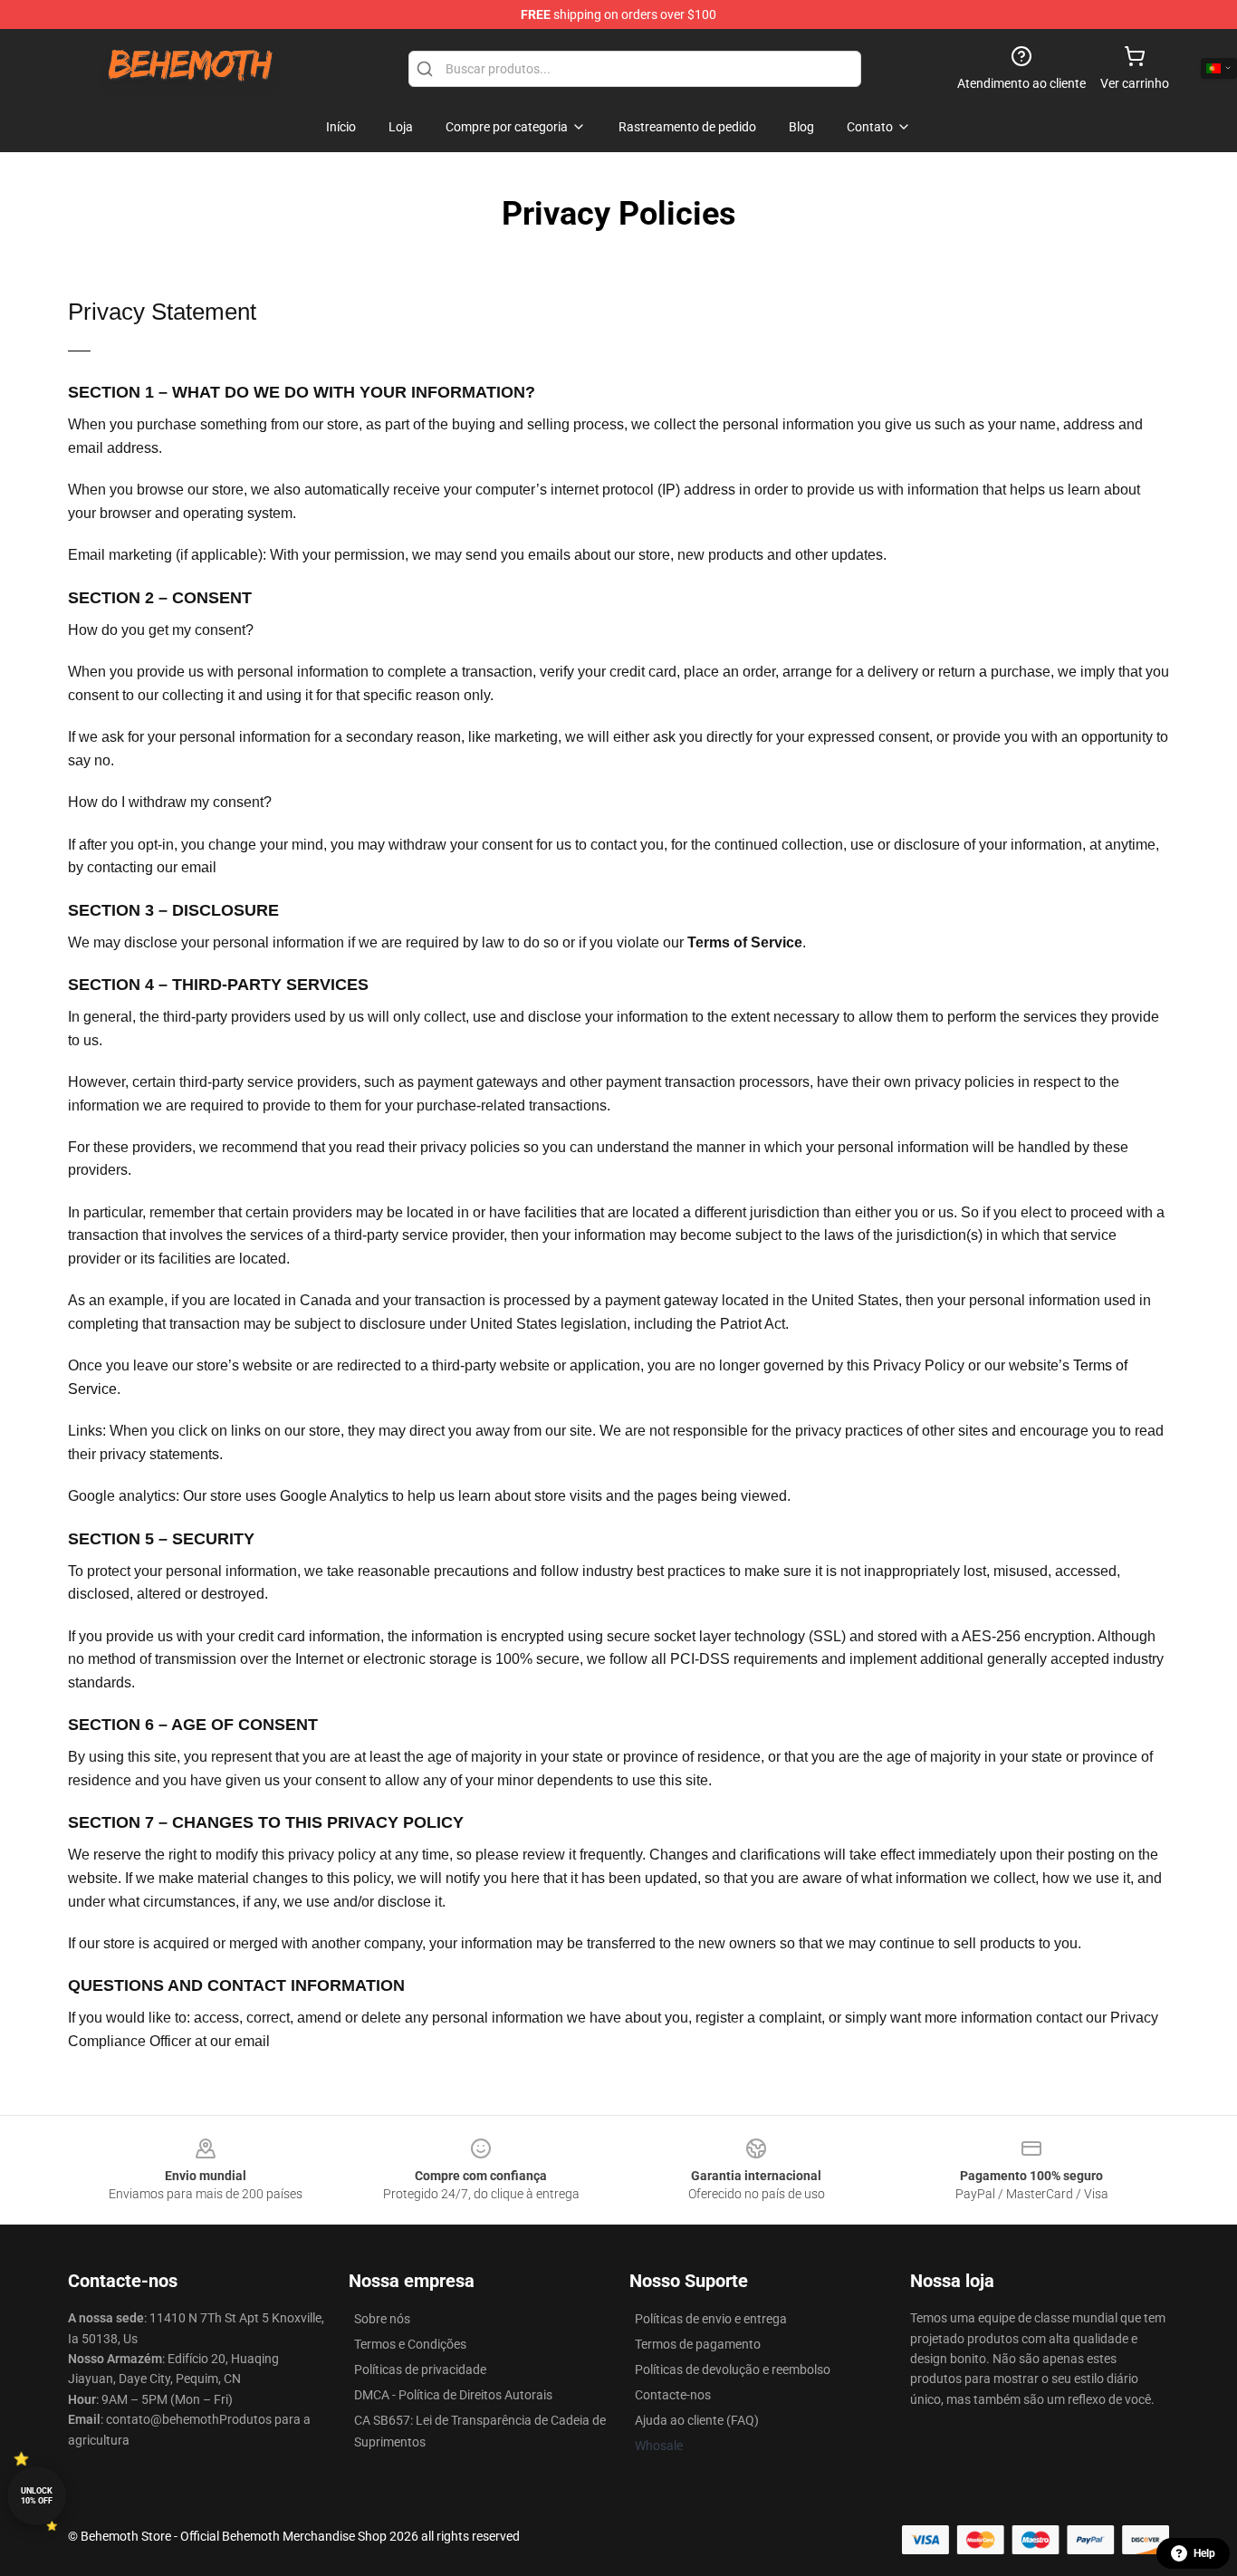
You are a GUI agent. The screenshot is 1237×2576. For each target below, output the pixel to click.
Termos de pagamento (698, 2344)
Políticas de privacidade (420, 2369)
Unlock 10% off (37, 2496)
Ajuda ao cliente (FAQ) (697, 2420)
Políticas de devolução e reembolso (733, 2369)
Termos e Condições (410, 2344)
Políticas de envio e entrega (711, 2319)
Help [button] (1204, 2553)
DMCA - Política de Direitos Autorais (453, 2395)
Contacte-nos (673, 2395)
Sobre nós (382, 2319)
